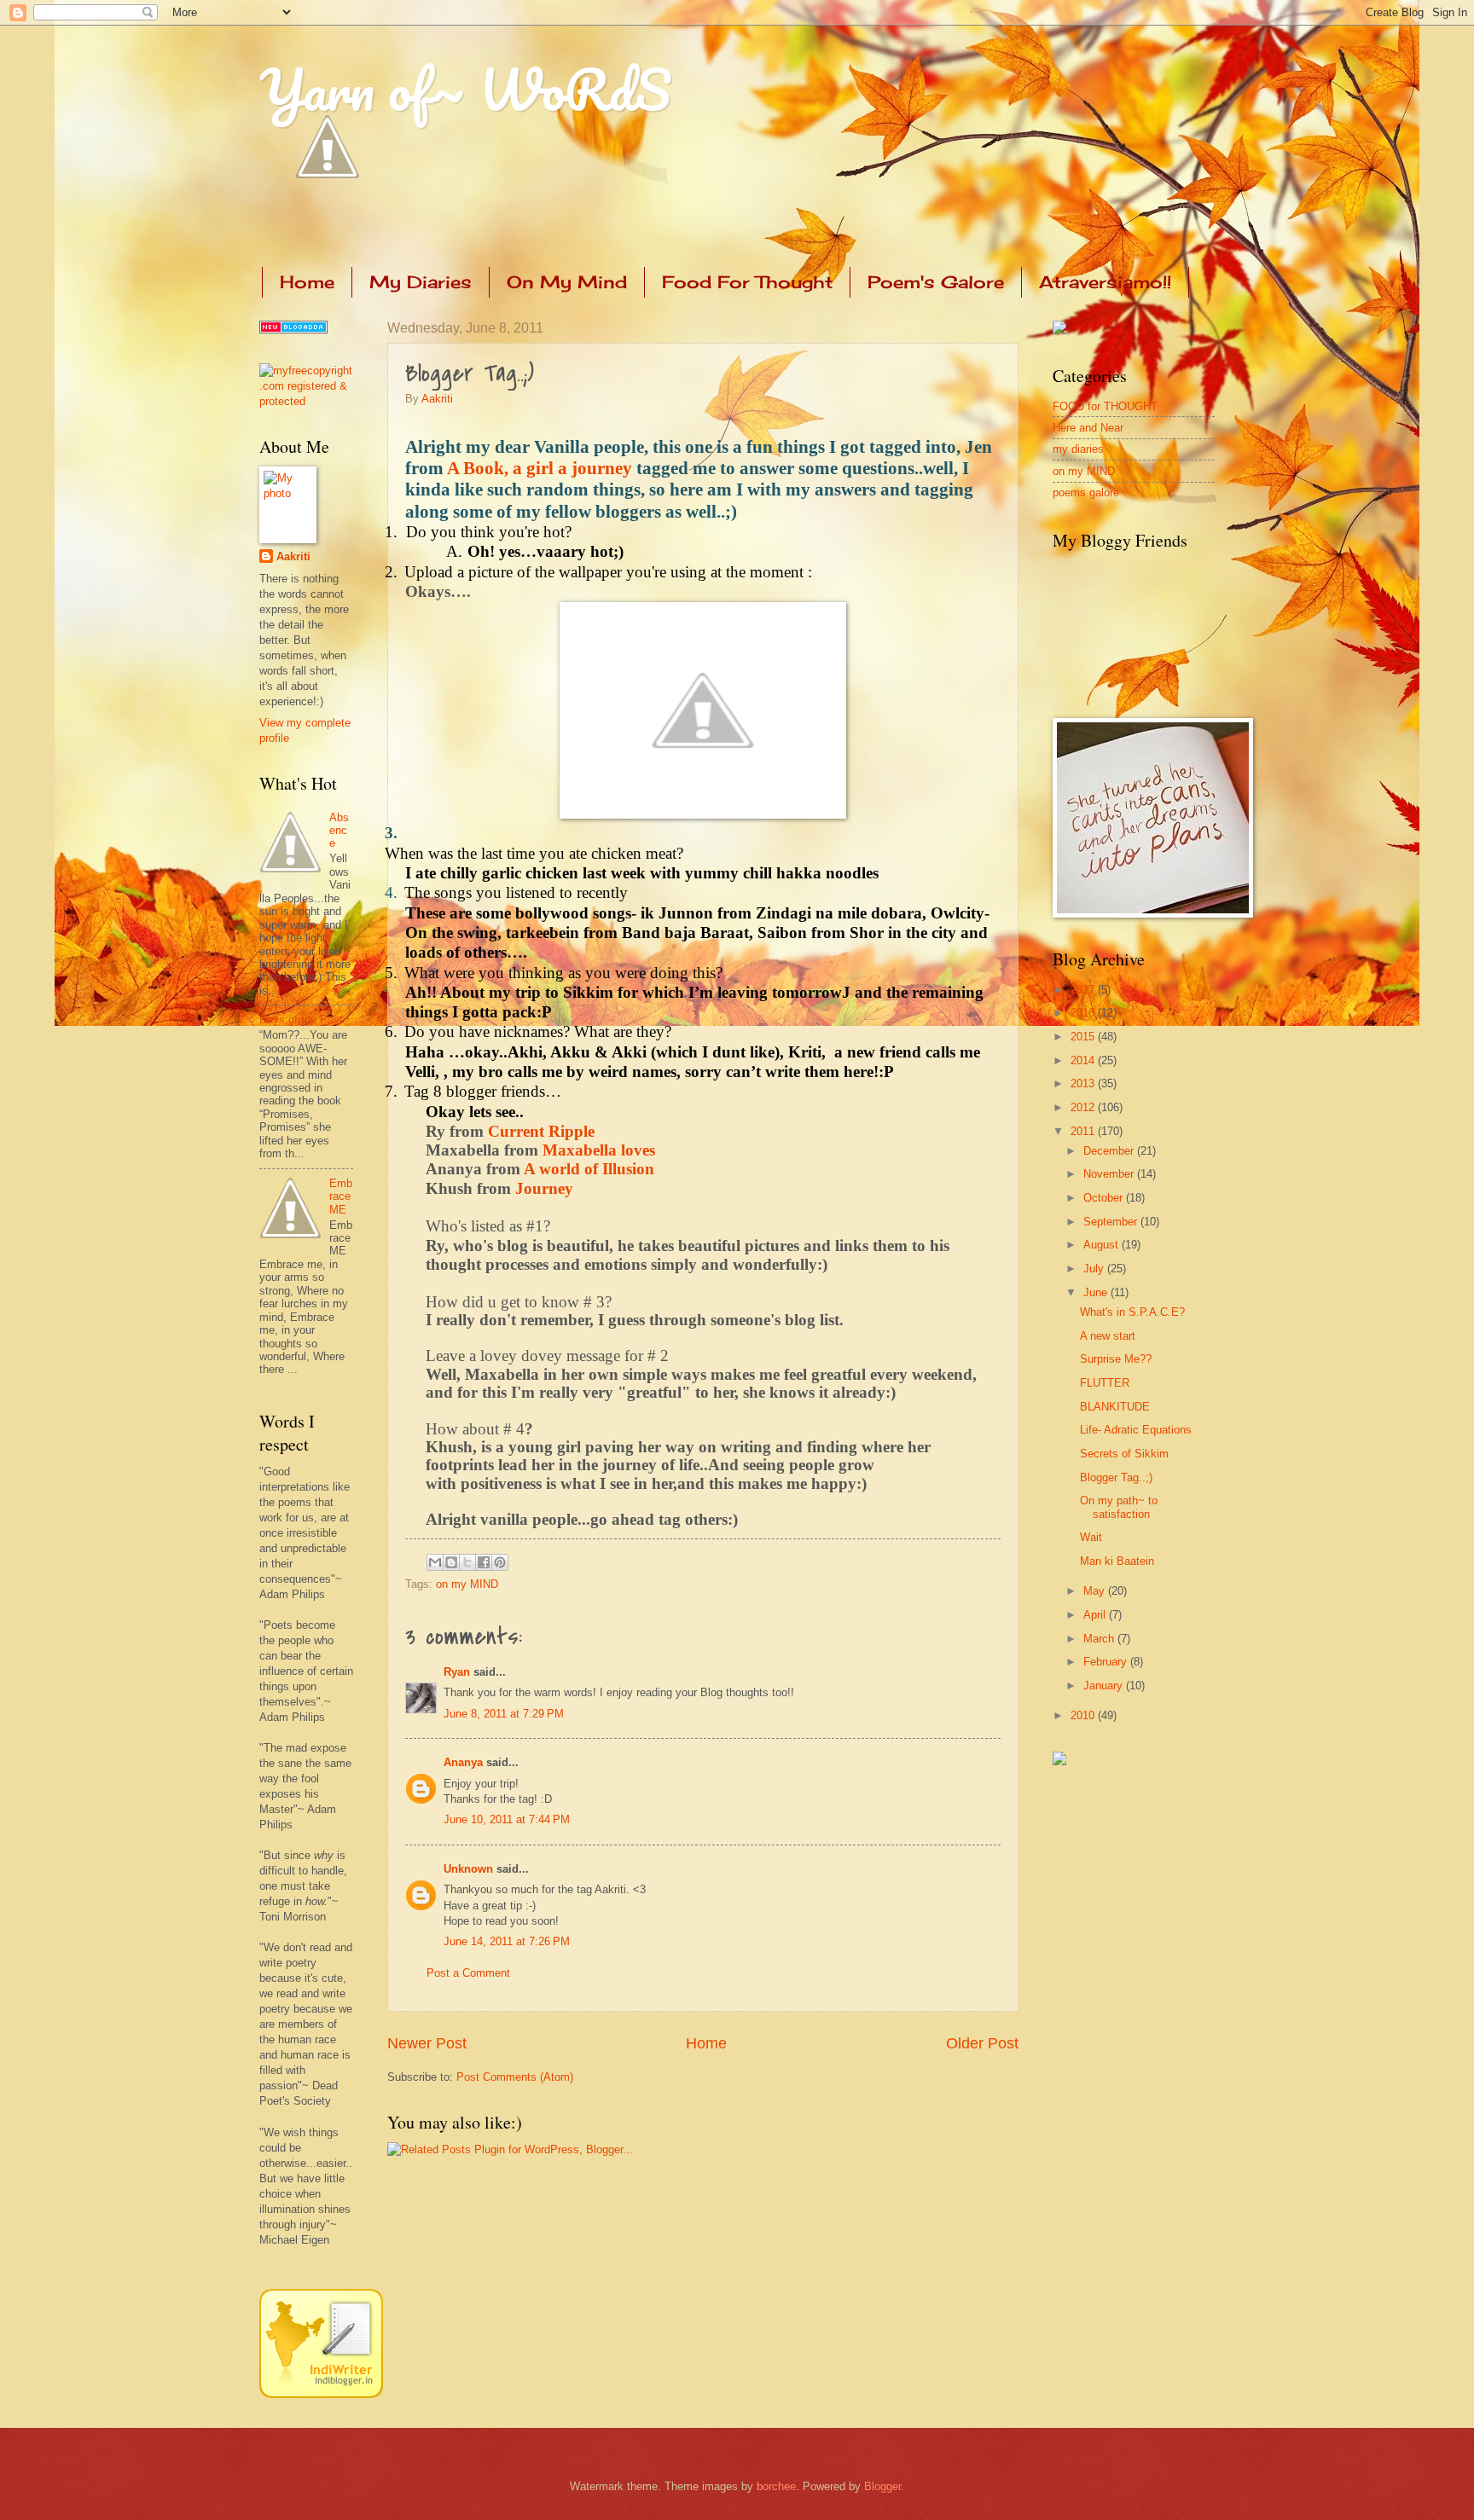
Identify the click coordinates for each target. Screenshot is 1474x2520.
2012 (1084, 1107)
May (1096, 1591)
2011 (1084, 1131)
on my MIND (467, 1584)
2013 (1084, 1083)
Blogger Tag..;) (1116, 1477)
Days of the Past (301, 1020)
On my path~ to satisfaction (1119, 1507)
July (1095, 1269)
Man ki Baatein (1117, 1561)
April (1096, 1615)
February (1107, 1662)
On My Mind (567, 282)
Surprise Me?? (1116, 1359)
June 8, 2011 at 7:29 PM (504, 1714)
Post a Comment (468, 1973)
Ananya (463, 1762)
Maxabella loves (597, 1150)
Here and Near (1088, 428)
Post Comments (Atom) (515, 2077)
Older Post (982, 2043)
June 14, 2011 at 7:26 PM (507, 1941)
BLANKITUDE (1115, 1407)
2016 (1084, 1013)
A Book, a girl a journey (540, 468)
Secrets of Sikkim (1124, 1454)
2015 (1084, 1037)
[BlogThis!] (451, 1562)
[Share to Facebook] (484, 1562)
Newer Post (427, 2043)
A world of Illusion (589, 1169)
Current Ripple (541, 1131)
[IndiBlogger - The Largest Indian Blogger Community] (321, 2394)
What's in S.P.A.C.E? (1132, 1312)
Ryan (457, 1672)
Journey (544, 1188)
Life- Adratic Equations (1136, 1430)
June (1097, 1292)
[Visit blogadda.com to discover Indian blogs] (293, 330)
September (1112, 1222)
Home (307, 282)
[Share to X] (467, 1562)
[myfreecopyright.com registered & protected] (306, 401)
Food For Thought (747, 282)
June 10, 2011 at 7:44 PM (507, 1819)
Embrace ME (341, 1196)
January (1105, 1686)
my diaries (1078, 449)
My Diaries (421, 282)
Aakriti (437, 399)
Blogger (882, 2486)
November (1110, 1174)
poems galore (1086, 492)
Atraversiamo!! (1105, 282)
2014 (1084, 1060)
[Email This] (435, 1562)
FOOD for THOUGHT (1105, 406)
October (1105, 1198)
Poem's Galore (936, 282)
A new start (1108, 1336)
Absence (339, 831)
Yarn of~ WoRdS (465, 89)
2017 (1084, 990)
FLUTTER (1105, 1383)
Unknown (468, 1869)
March (1100, 1639)
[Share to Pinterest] (500, 1562)
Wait (1091, 1537)
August (1103, 1245)
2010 (1084, 1715)
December (1110, 1151)
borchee (776, 2486)
